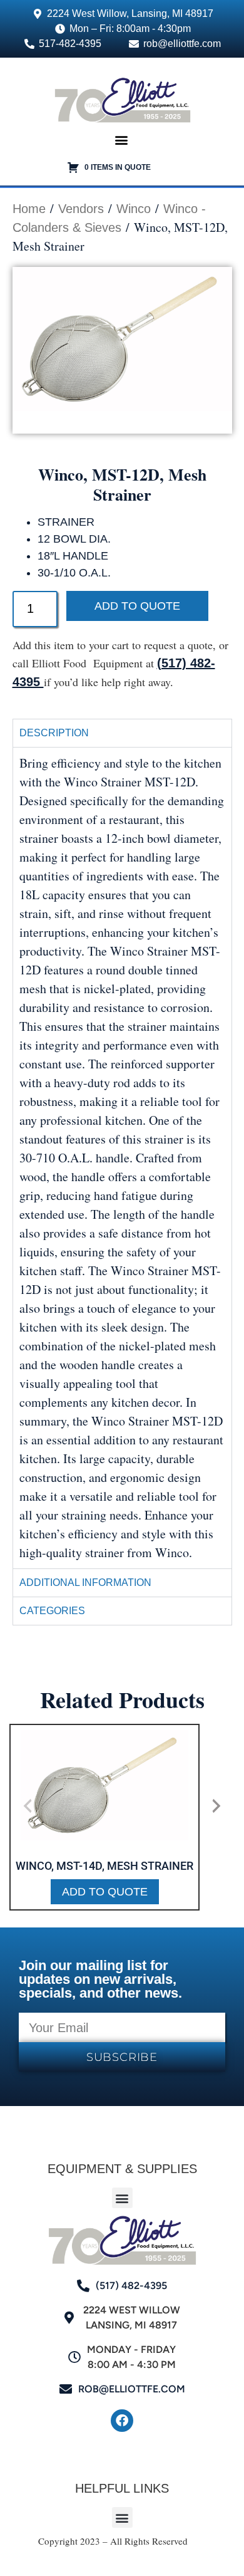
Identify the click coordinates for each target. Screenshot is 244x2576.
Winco (134, 209)
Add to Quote (137, 606)
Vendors (81, 209)
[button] (121, 140)
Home (29, 209)
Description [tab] (54, 733)
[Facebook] (122, 2421)
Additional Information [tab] (85, 1583)
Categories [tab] (52, 1611)
